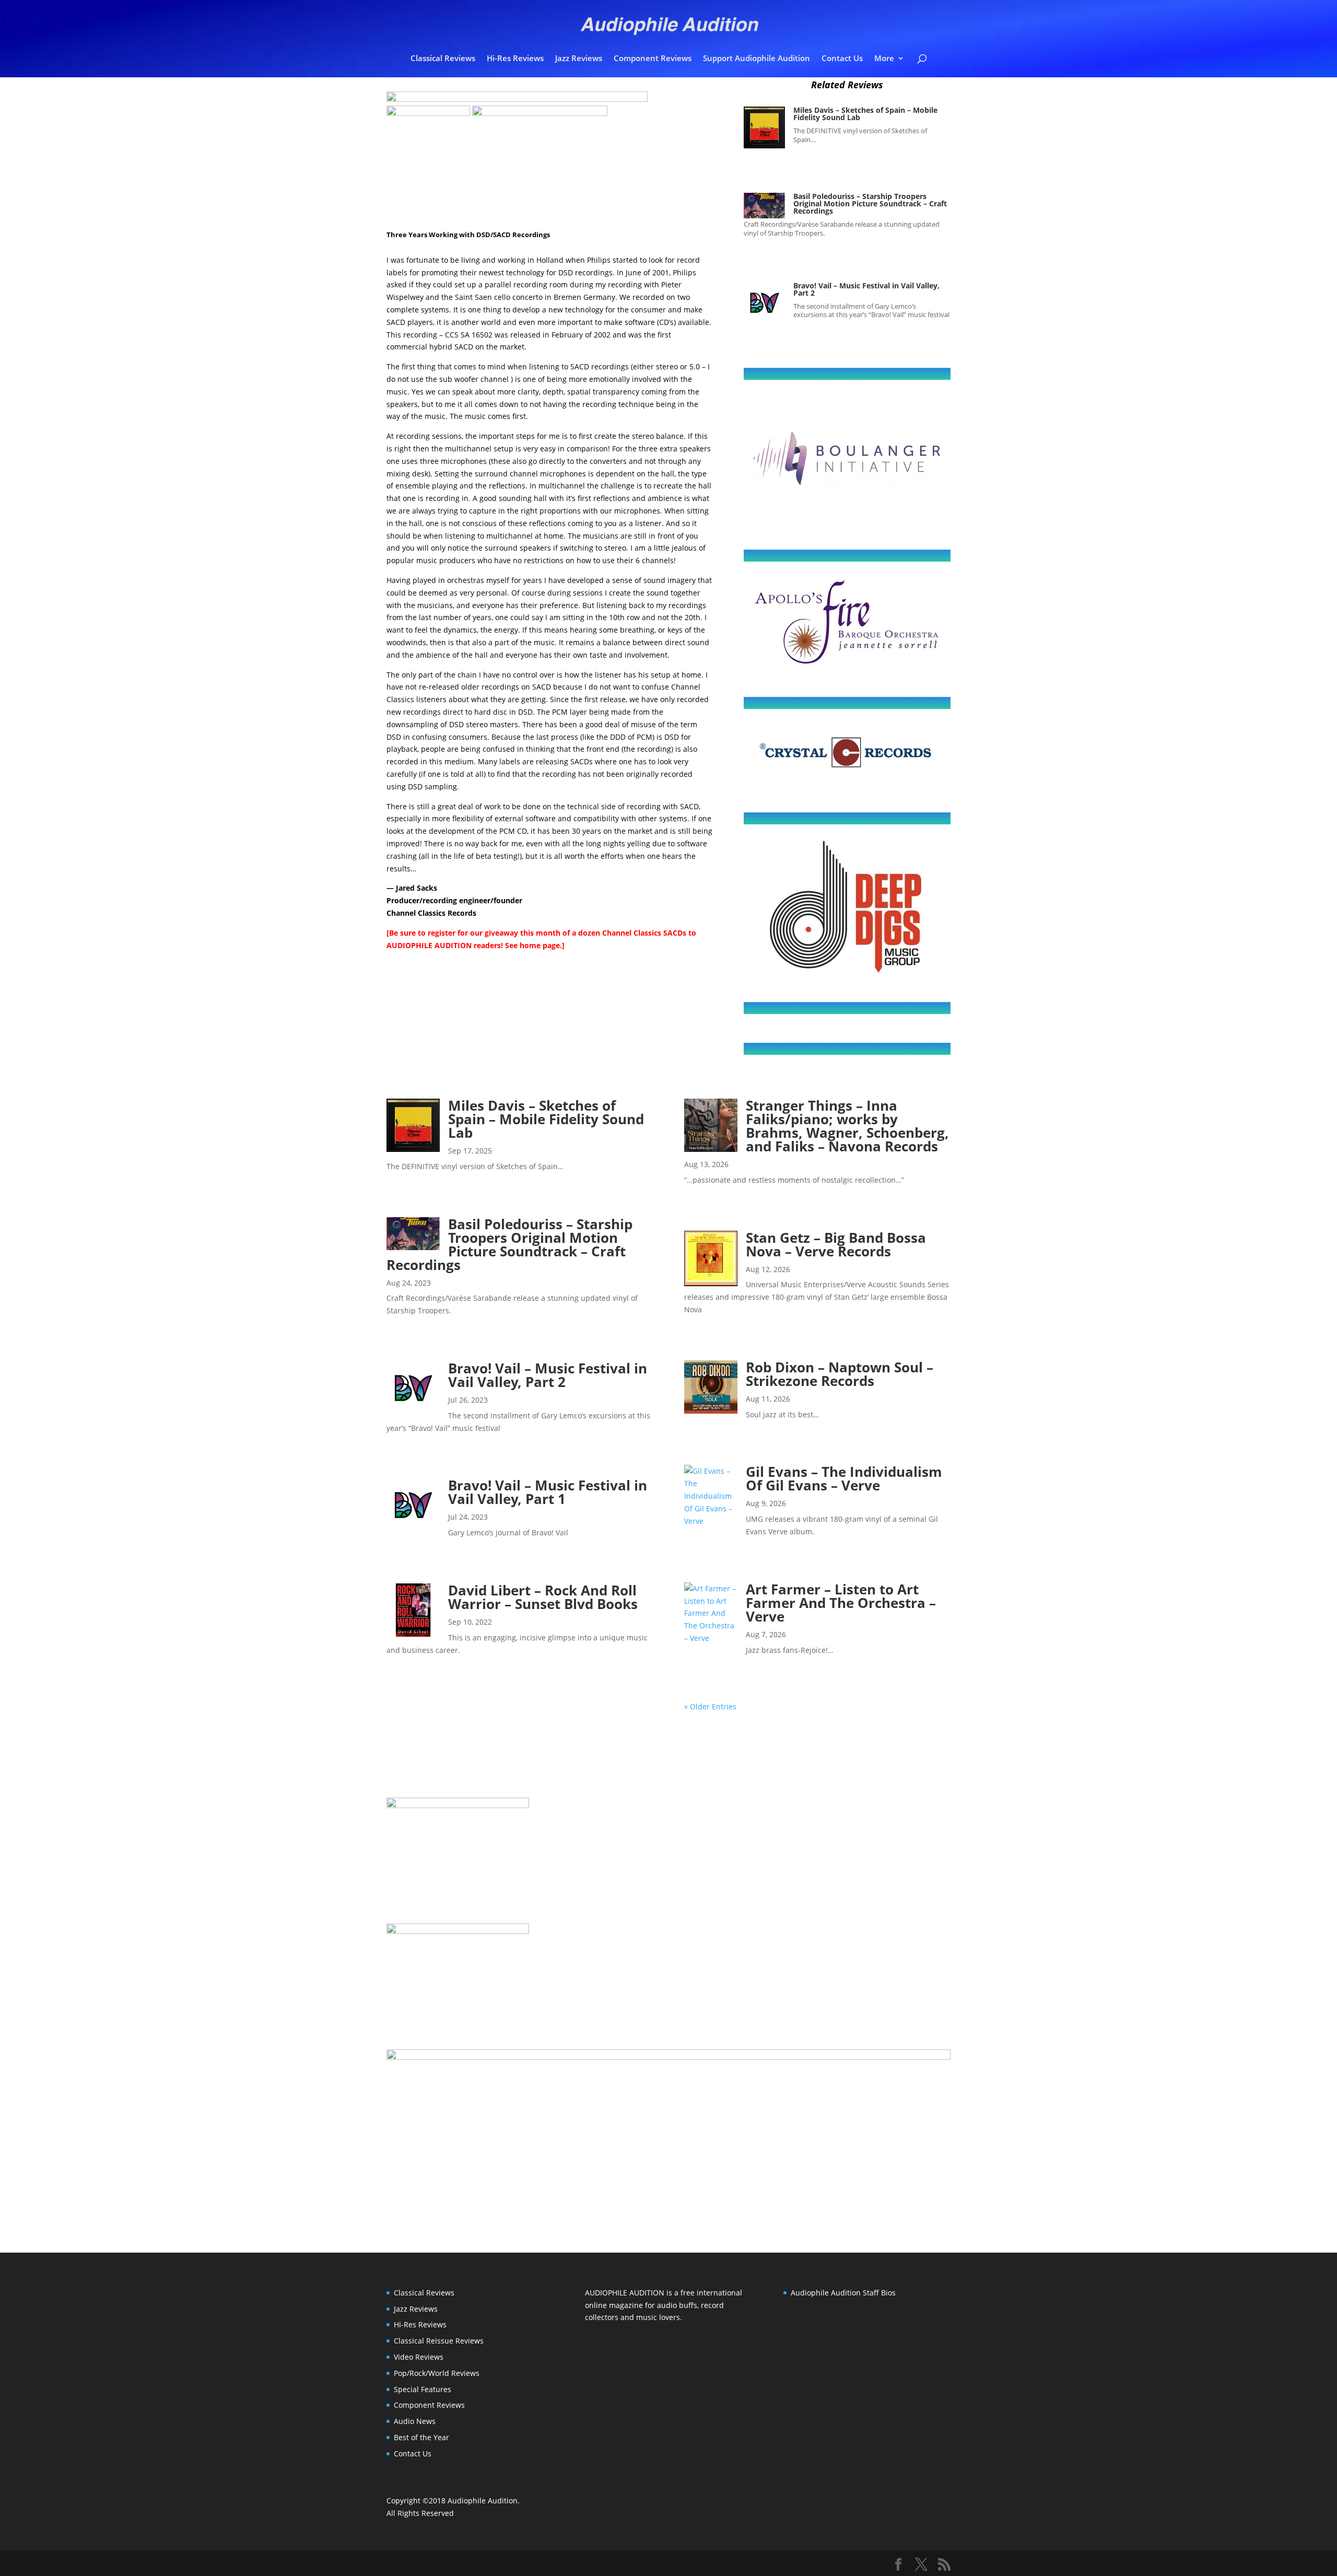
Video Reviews (419, 2357)
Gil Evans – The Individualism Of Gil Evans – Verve (844, 1478)
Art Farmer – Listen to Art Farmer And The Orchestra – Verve (841, 1603)
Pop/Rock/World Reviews (437, 2373)
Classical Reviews (443, 59)
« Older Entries (710, 1706)
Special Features (423, 2389)
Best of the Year (421, 2437)
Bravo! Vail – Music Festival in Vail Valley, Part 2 (866, 289)
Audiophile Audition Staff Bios (843, 2293)
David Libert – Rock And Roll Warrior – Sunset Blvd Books (543, 1597)
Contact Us (842, 59)
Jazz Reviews (579, 59)
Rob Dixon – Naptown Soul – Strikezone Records (840, 1374)
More (884, 59)
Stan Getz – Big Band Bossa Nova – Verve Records (836, 1244)
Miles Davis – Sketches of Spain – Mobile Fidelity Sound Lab (865, 114)
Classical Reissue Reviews (439, 2341)
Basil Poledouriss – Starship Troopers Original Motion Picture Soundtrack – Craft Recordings (870, 203)
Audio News (415, 2421)
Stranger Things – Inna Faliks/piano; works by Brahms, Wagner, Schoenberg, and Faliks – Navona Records (847, 1126)
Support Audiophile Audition (757, 59)
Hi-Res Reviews (515, 59)
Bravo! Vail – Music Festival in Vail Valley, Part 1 (548, 1492)
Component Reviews (653, 59)
